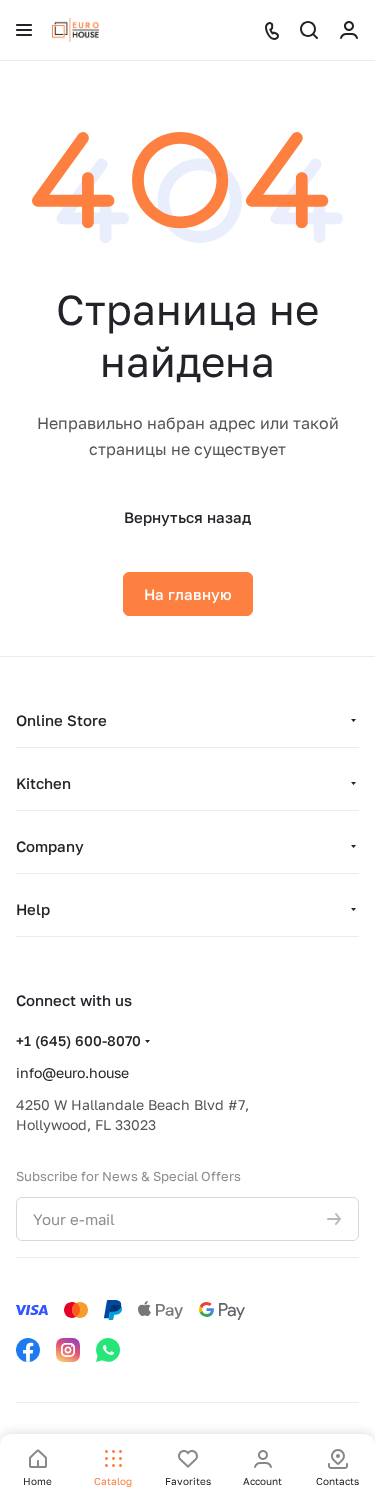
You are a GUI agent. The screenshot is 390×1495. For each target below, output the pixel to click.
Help (33, 909)
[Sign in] (349, 30)
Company (50, 846)
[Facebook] (28, 1350)
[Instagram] (68, 1350)
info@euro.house (72, 1072)
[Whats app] (108, 1350)
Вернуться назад (187, 517)
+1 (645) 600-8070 (78, 1040)
